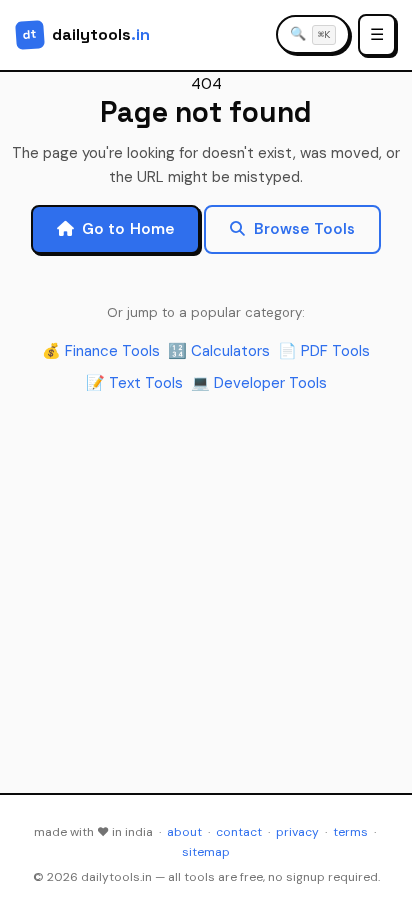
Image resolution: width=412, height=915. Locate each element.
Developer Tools (259, 383)
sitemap (206, 852)
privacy (297, 832)
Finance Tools (101, 351)
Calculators (219, 351)
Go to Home (128, 229)
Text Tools (134, 383)
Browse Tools (305, 229)
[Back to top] (372, 881)
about (184, 832)
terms (350, 832)
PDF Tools (324, 351)
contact (239, 832)
